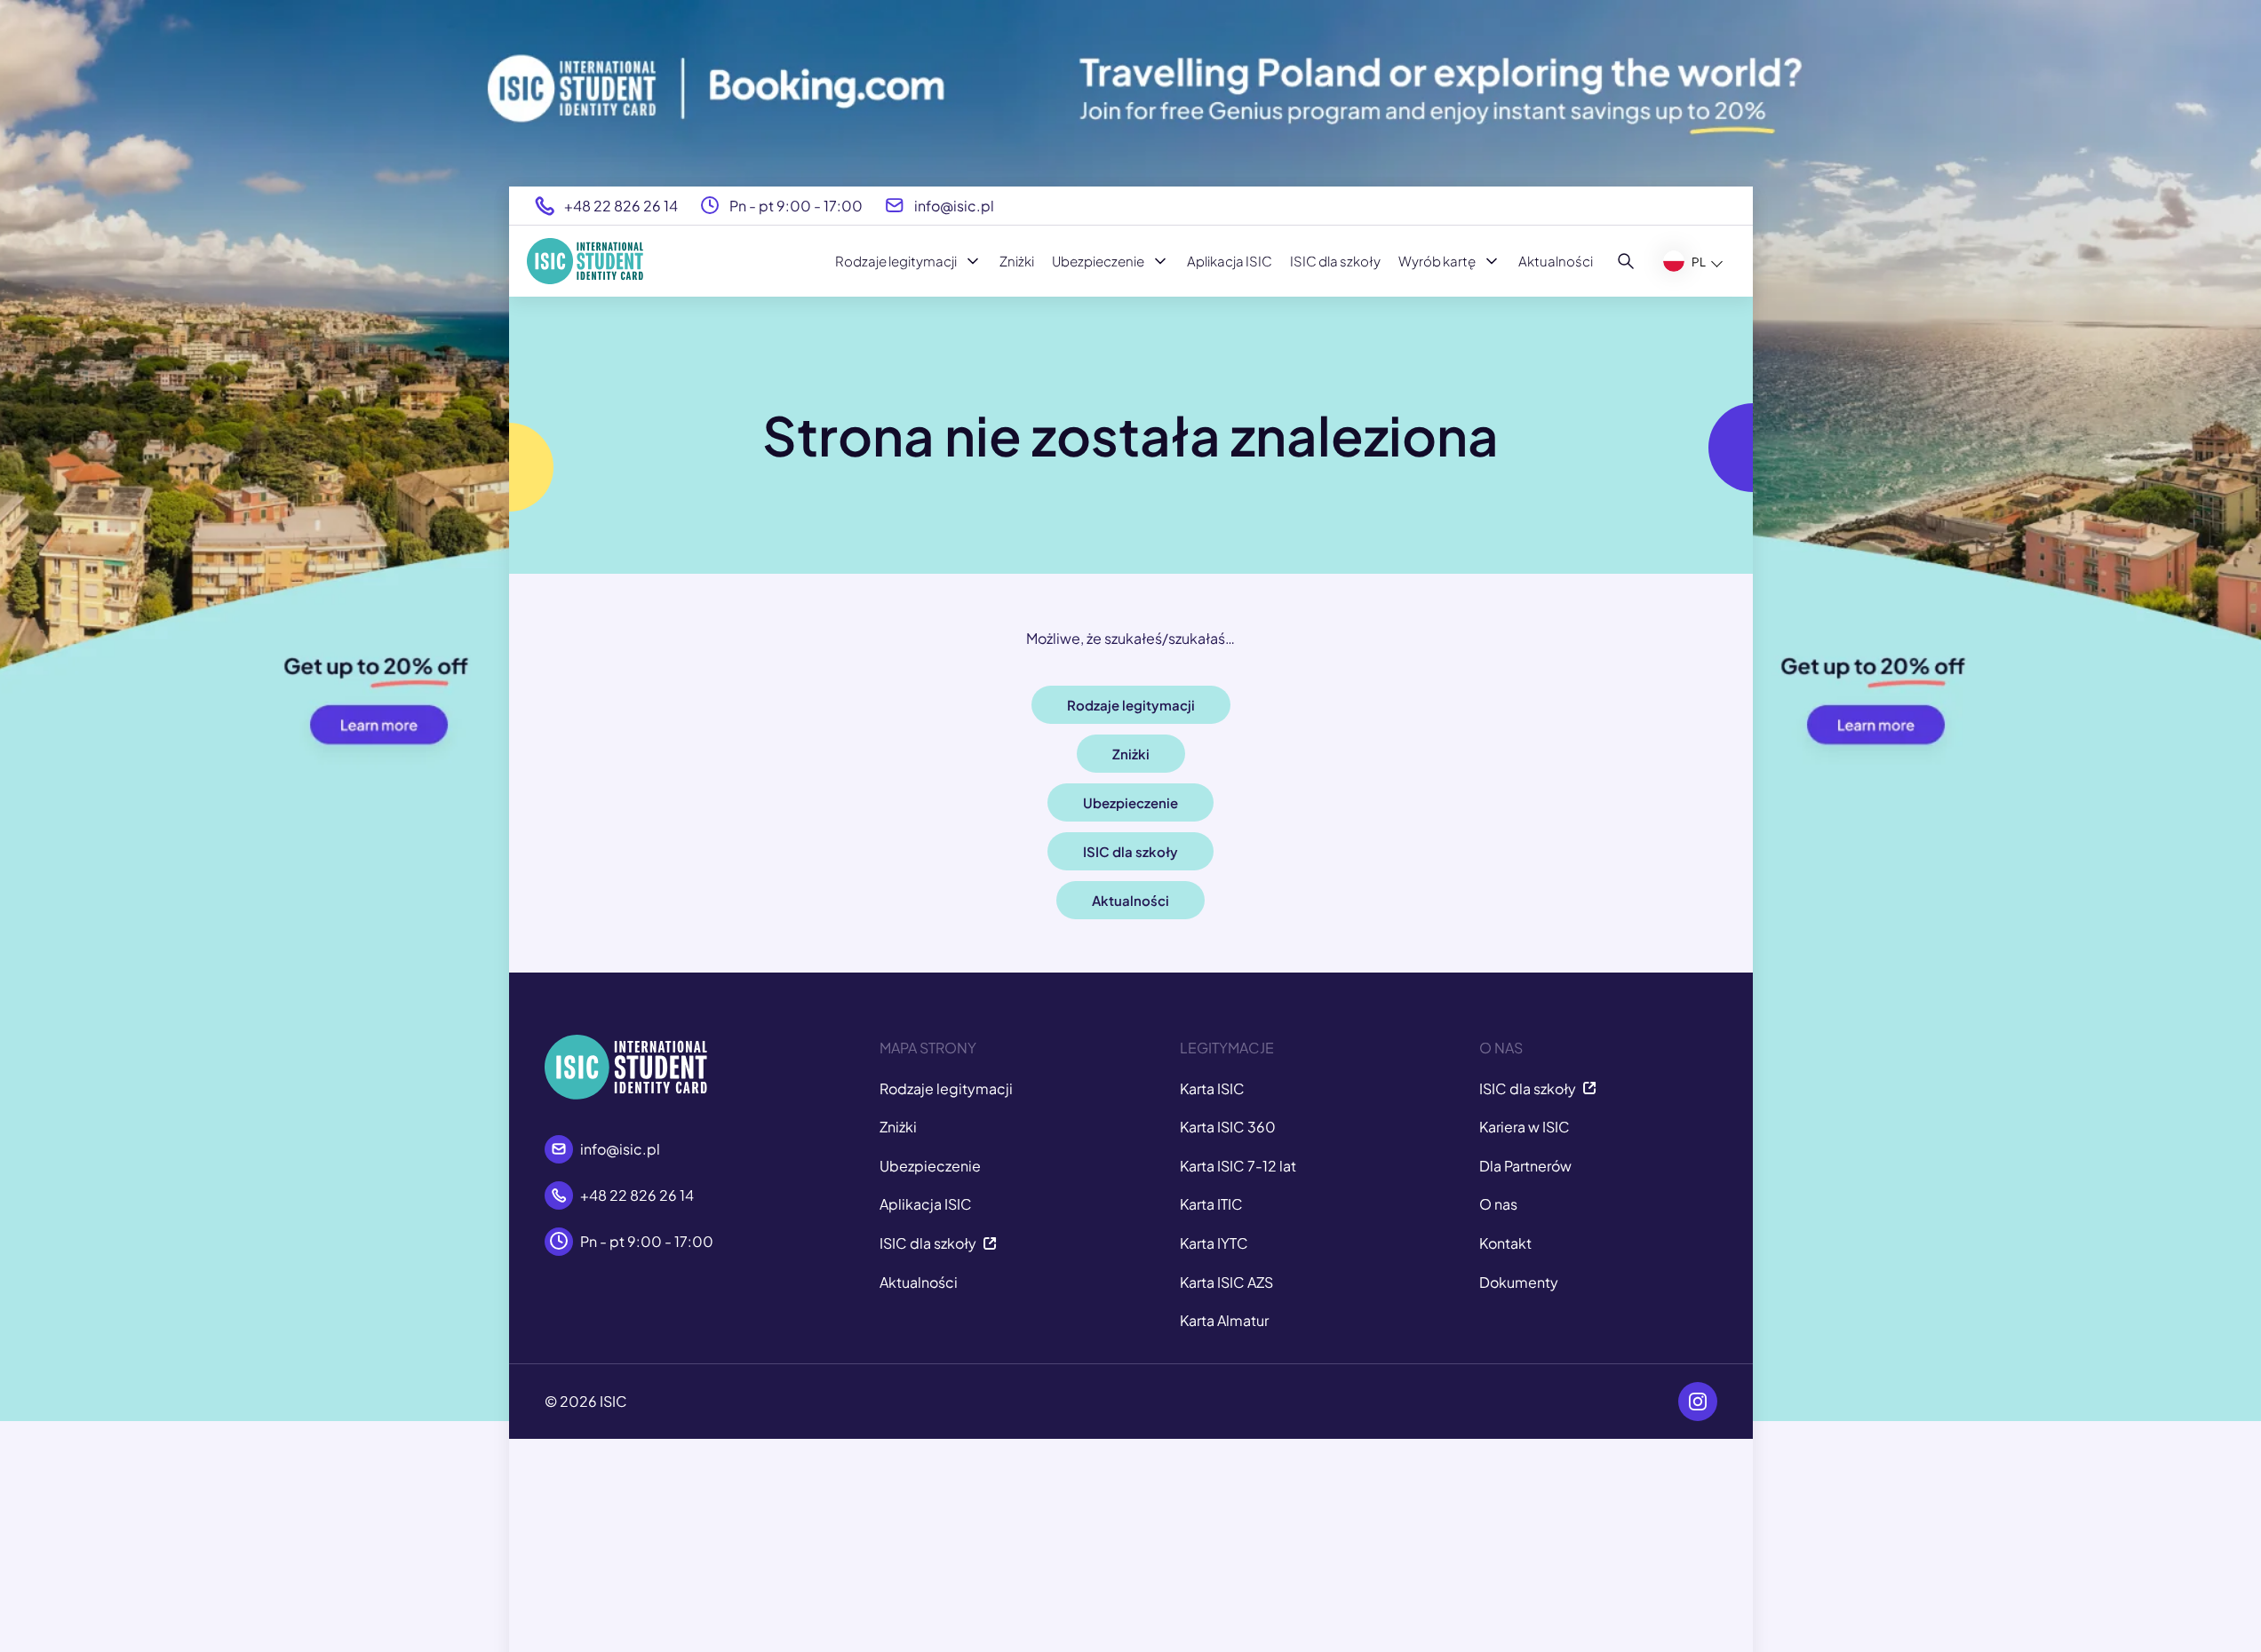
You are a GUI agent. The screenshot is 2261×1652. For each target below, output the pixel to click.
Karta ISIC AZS (1226, 1282)
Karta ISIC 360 (1228, 1127)
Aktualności (1556, 261)
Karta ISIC (1212, 1088)
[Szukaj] (1626, 261)
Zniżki (1017, 261)
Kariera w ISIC (1525, 1127)
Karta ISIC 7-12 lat (1238, 1166)
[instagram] (1698, 1402)
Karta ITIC (1211, 1204)
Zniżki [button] (1131, 754)
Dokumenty (1519, 1282)
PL (1699, 262)
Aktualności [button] (1130, 900)
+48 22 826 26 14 (621, 206)
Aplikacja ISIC (1230, 261)
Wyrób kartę (1437, 261)
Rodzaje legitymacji (896, 261)
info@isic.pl (954, 206)
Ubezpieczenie (1098, 261)
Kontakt (1505, 1243)
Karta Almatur (1224, 1320)
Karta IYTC (1214, 1243)
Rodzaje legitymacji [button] (1131, 705)
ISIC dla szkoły (1335, 261)
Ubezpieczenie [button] (1130, 802)
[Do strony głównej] (585, 261)
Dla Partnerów (1525, 1166)
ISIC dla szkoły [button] (1130, 851)
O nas (1498, 1204)
